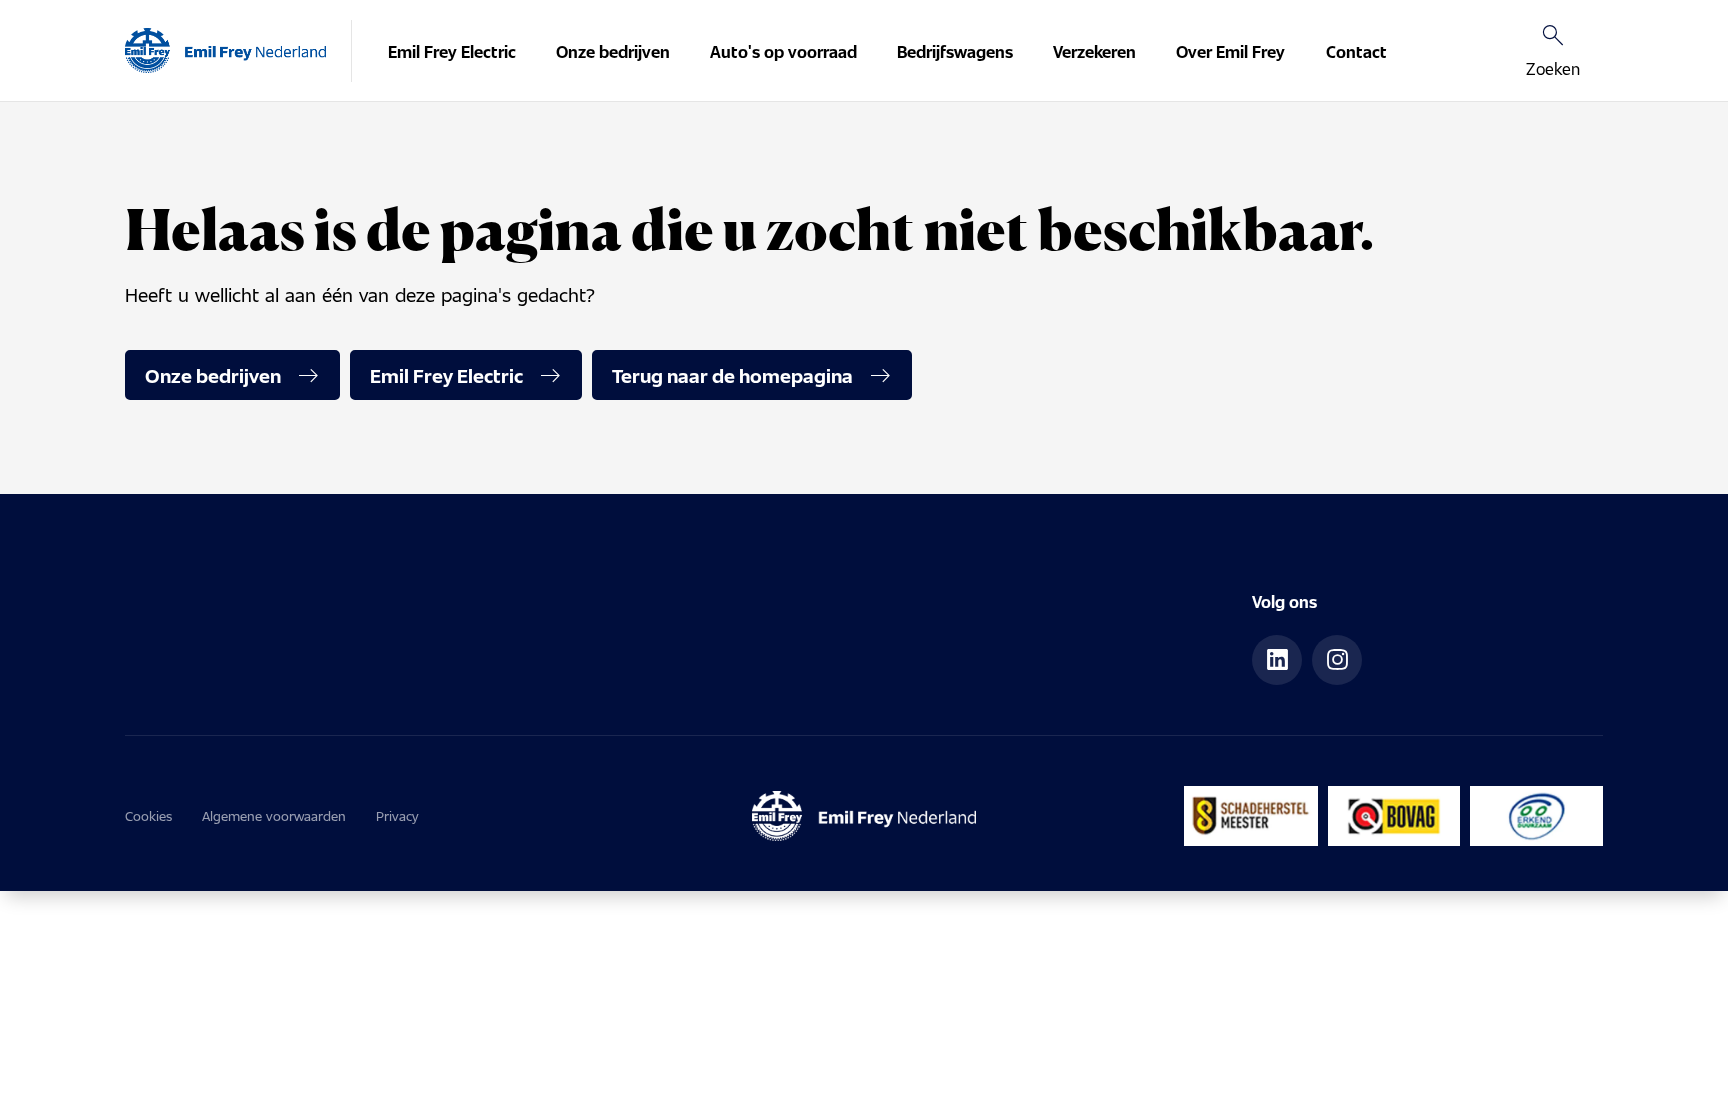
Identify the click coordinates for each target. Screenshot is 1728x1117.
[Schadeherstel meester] (1251, 816)
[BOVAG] (1394, 816)
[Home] (225, 51)
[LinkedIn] (1277, 660)
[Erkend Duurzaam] (1536, 816)
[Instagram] (1337, 660)
